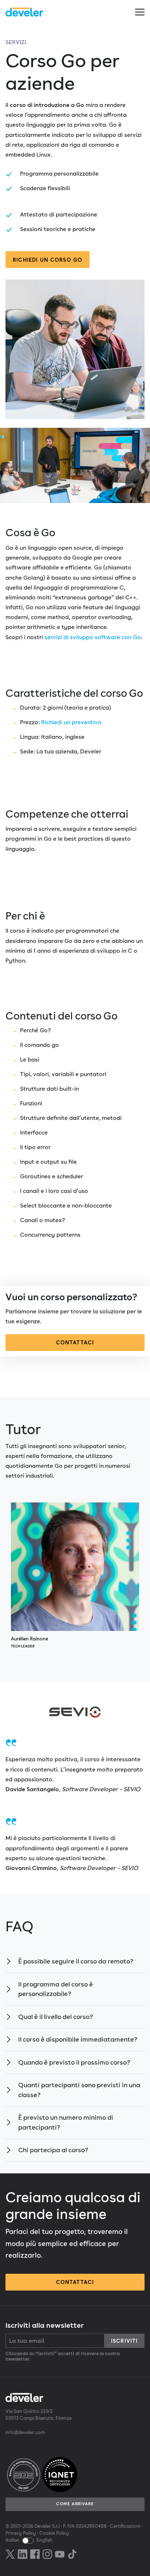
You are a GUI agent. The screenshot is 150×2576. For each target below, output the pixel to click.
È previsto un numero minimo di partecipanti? (66, 2122)
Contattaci (75, 1342)
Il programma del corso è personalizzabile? (56, 1989)
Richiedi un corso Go (48, 260)
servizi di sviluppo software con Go (93, 637)
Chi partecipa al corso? (53, 2150)
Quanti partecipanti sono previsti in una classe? (79, 2090)
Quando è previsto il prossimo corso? (74, 2062)
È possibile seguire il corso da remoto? (76, 1961)
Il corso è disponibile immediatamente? (78, 2039)
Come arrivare (75, 2504)
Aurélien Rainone (29, 1642)
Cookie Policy (54, 2533)
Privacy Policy (21, 2533)
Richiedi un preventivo (71, 722)
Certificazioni (125, 2526)
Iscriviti (124, 2341)
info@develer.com (25, 2432)
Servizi (16, 42)
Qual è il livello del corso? (56, 2017)
